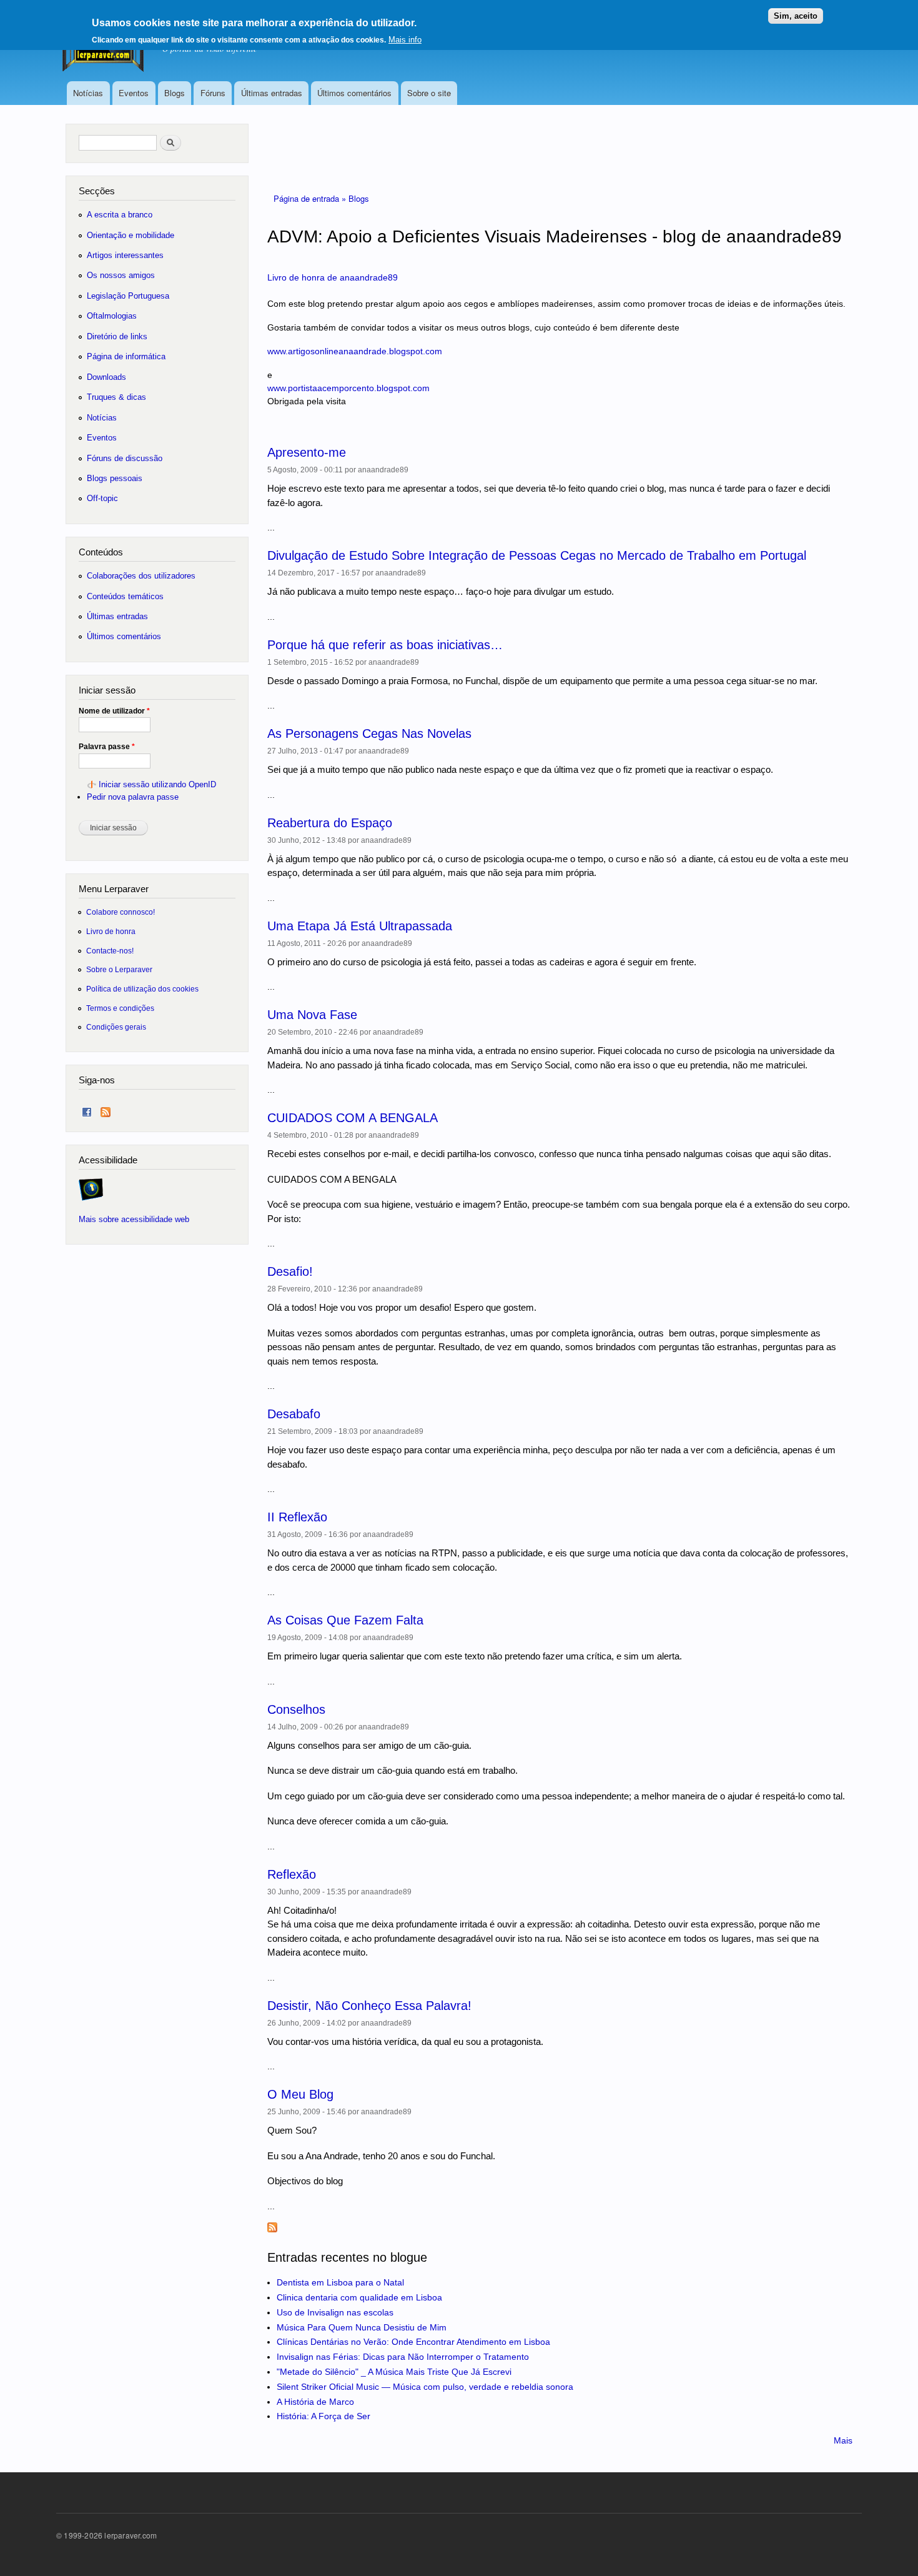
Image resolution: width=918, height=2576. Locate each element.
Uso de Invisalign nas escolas (335, 2312)
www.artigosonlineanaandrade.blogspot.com (355, 351)
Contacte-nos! (110, 951)
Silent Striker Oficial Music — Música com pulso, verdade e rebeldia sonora (425, 2387)
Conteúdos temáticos (125, 596)
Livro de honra (111, 931)
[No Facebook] (87, 1109)
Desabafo (294, 1414)
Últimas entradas (272, 93)
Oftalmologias (112, 316)
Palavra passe (107, 747)
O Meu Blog (300, 2094)
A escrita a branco (120, 215)
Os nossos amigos (121, 275)
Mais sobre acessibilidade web (134, 1219)
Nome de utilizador (114, 711)
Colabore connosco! (121, 912)
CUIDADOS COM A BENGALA (353, 1118)
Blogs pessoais (115, 478)
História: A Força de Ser (323, 2416)
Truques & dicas (116, 397)
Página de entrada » (311, 198)
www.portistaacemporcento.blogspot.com (348, 388)
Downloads (106, 377)
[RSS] (106, 1109)
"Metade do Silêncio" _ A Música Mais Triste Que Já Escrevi (394, 2372)
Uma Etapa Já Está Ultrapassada (360, 926)
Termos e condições (120, 1008)
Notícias (88, 93)
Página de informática (126, 356)
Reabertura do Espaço (330, 823)
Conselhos (296, 1709)
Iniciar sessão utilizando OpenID (157, 784)
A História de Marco (315, 2402)
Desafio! (290, 1271)
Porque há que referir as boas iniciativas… (385, 645)
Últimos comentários (354, 93)
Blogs (175, 93)
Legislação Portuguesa (128, 296)
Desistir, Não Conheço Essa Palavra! (369, 2006)
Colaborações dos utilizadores (141, 576)
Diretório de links (117, 336)
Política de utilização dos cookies (142, 989)
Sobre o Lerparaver (119, 969)
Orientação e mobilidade (131, 235)
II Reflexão (297, 1517)
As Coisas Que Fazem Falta (345, 1620)
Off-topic (102, 498)
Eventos (134, 93)
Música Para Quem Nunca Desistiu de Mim (362, 2327)
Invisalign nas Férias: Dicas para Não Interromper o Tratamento (403, 2357)
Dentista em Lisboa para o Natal (340, 2282)
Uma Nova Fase (312, 1015)
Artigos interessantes (125, 255)
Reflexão (292, 1874)
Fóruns (213, 93)
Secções (97, 191)
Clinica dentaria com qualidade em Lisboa (359, 2297)
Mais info (405, 40)
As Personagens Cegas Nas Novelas (369, 734)
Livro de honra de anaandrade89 (333, 277)
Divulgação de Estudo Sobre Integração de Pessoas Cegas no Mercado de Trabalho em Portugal (537, 555)
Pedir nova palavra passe (133, 797)
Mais (843, 2440)
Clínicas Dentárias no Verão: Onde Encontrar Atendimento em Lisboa (413, 2342)
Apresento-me (307, 452)
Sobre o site (429, 93)
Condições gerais (116, 1027)
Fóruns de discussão (125, 458)
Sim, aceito (796, 16)
